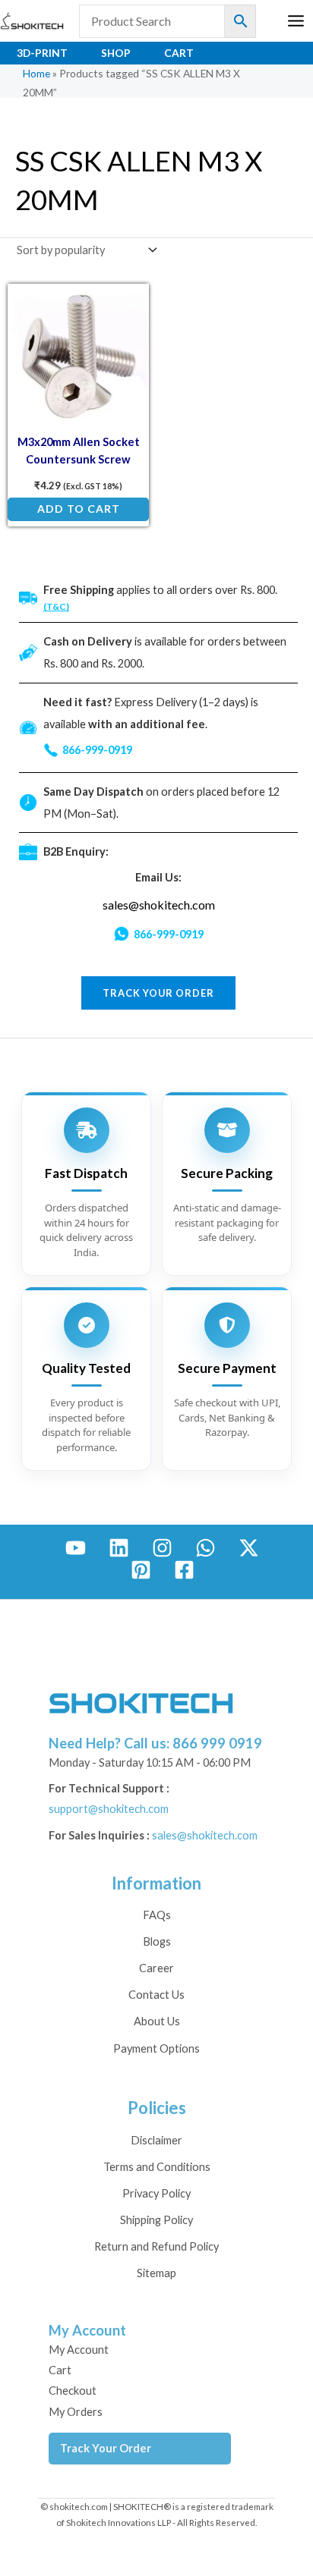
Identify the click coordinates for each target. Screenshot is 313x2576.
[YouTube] (76, 1548)
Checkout (73, 2391)
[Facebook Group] (184, 1570)
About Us (157, 2021)
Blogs (157, 1941)
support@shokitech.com (109, 1809)
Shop (116, 53)
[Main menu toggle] (296, 21)
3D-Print (42, 53)
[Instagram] (162, 1548)
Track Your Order (106, 2448)
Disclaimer (156, 2140)
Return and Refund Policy (156, 2246)
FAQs (157, 1915)
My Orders (76, 2412)
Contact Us (156, 1995)
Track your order (158, 993)
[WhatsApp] (206, 1548)
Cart (179, 53)
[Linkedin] (119, 1548)
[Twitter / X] (249, 1548)
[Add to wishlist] (126, 307)
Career (156, 1968)
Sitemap (156, 2273)
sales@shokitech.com (159, 905)
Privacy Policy (156, 2193)
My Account (79, 2350)
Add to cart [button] (79, 509)
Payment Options (156, 2048)
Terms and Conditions (157, 2167)
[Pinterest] (141, 1570)
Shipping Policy (156, 2220)
